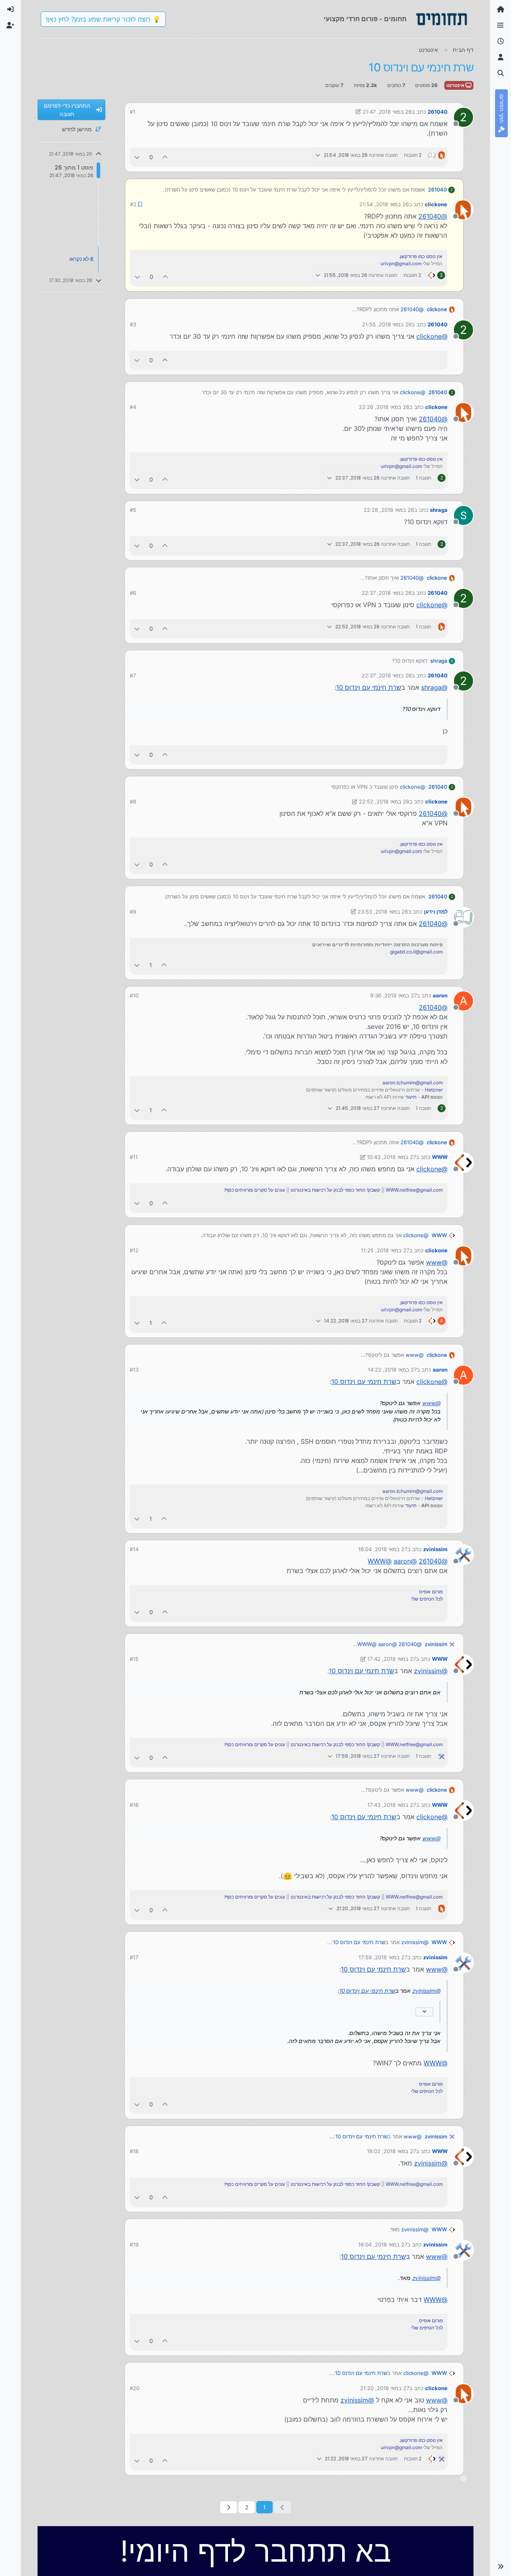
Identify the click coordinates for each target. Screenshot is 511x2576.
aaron (440, 995)
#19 (134, 2244)
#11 (134, 1156)
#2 (133, 204)
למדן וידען (436, 911)
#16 (134, 1804)
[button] (501, 2566)
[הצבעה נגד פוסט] (137, 157)
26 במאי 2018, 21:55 (387, 324)
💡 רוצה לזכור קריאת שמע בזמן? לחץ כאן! (103, 19)
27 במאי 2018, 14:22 (392, 1369)
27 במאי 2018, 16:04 (383, 1548)
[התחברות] (10, 10)
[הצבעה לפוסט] (165, 157)
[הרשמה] (10, 26)
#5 (133, 509)
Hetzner (434, 1089)
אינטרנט (456, 85)
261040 (438, 112)
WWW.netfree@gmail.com (414, 1189)
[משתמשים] (501, 57)
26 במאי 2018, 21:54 (384, 204)
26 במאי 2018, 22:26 (384, 406)
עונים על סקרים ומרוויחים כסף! (255, 1189)
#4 (133, 406)
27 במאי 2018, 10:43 (391, 1156)
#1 (133, 112)
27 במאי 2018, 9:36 (393, 995)
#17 (134, 1956)
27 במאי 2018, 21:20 (385, 2387)
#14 (134, 1548)
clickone (436, 204)
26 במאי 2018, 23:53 (383, 911)
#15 (134, 1658)
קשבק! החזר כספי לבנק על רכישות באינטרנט (335, 1189)
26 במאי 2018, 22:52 (384, 801)
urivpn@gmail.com (401, 263)
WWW (440, 1156)
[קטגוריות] (501, 26)
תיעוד (411, 1096)
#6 (133, 592)
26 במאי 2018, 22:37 (387, 592)
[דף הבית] (501, 10)
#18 (134, 2150)
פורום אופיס (431, 1591)
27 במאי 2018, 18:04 (383, 2244)
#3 (133, 324)
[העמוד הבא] (229, 2506)
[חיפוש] (501, 73)
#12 (134, 1250)
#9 (133, 911)
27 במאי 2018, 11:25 (385, 1250)
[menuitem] (10, 10)
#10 (134, 995)
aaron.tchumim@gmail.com (413, 1082)
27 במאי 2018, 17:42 (392, 1658)
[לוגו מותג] (442, 19)
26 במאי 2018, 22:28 (389, 509)
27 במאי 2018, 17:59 (383, 1956)
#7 (133, 675)
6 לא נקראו (81, 259)
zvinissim (435, 1548)
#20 (135, 2387)
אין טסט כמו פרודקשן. (421, 256)
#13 (134, 1369)
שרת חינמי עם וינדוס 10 (369, 687)
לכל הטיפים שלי (427, 1598)
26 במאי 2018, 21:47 (387, 112)
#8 (133, 801)
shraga (439, 509)
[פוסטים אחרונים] (501, 41)
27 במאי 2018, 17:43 (392, 1804)
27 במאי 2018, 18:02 (391, 2150)
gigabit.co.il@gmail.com (416, 951)
